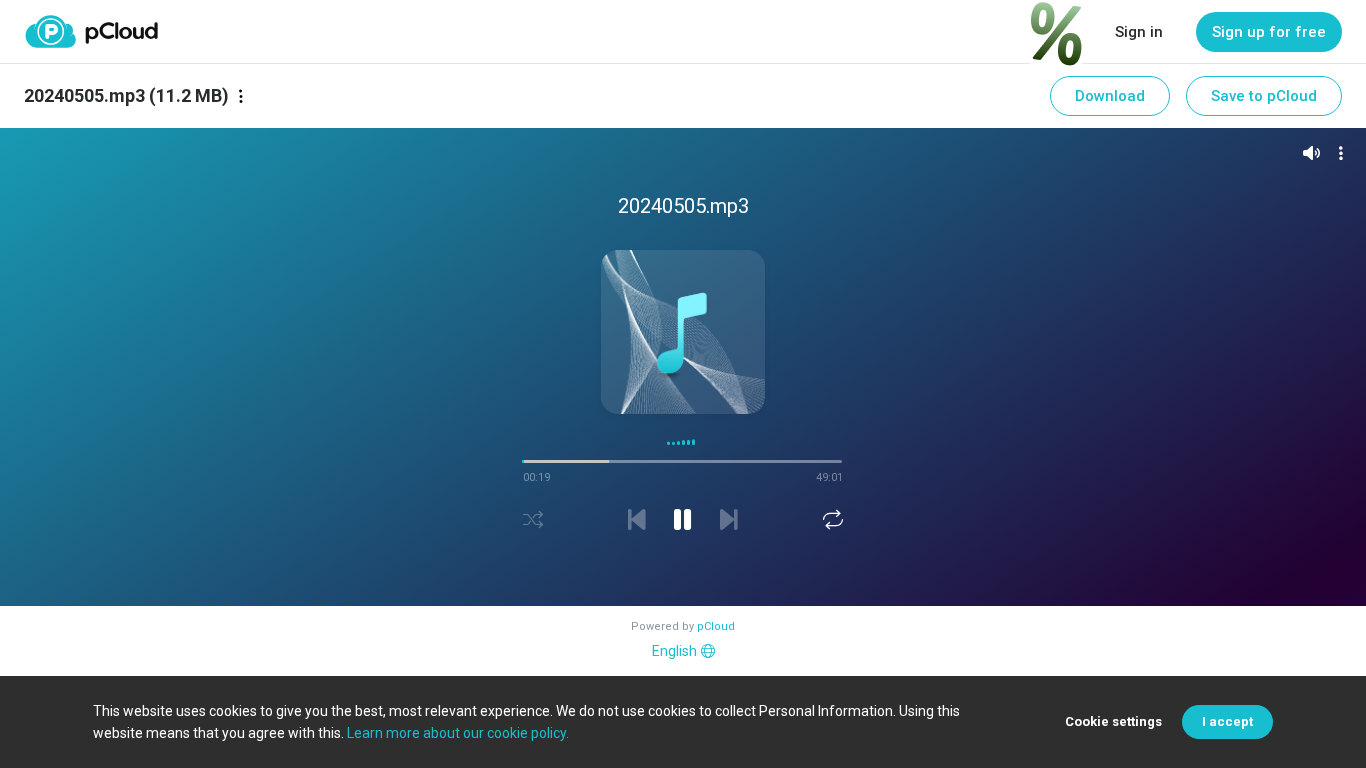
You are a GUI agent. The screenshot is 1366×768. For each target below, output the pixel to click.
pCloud (716, 626)
